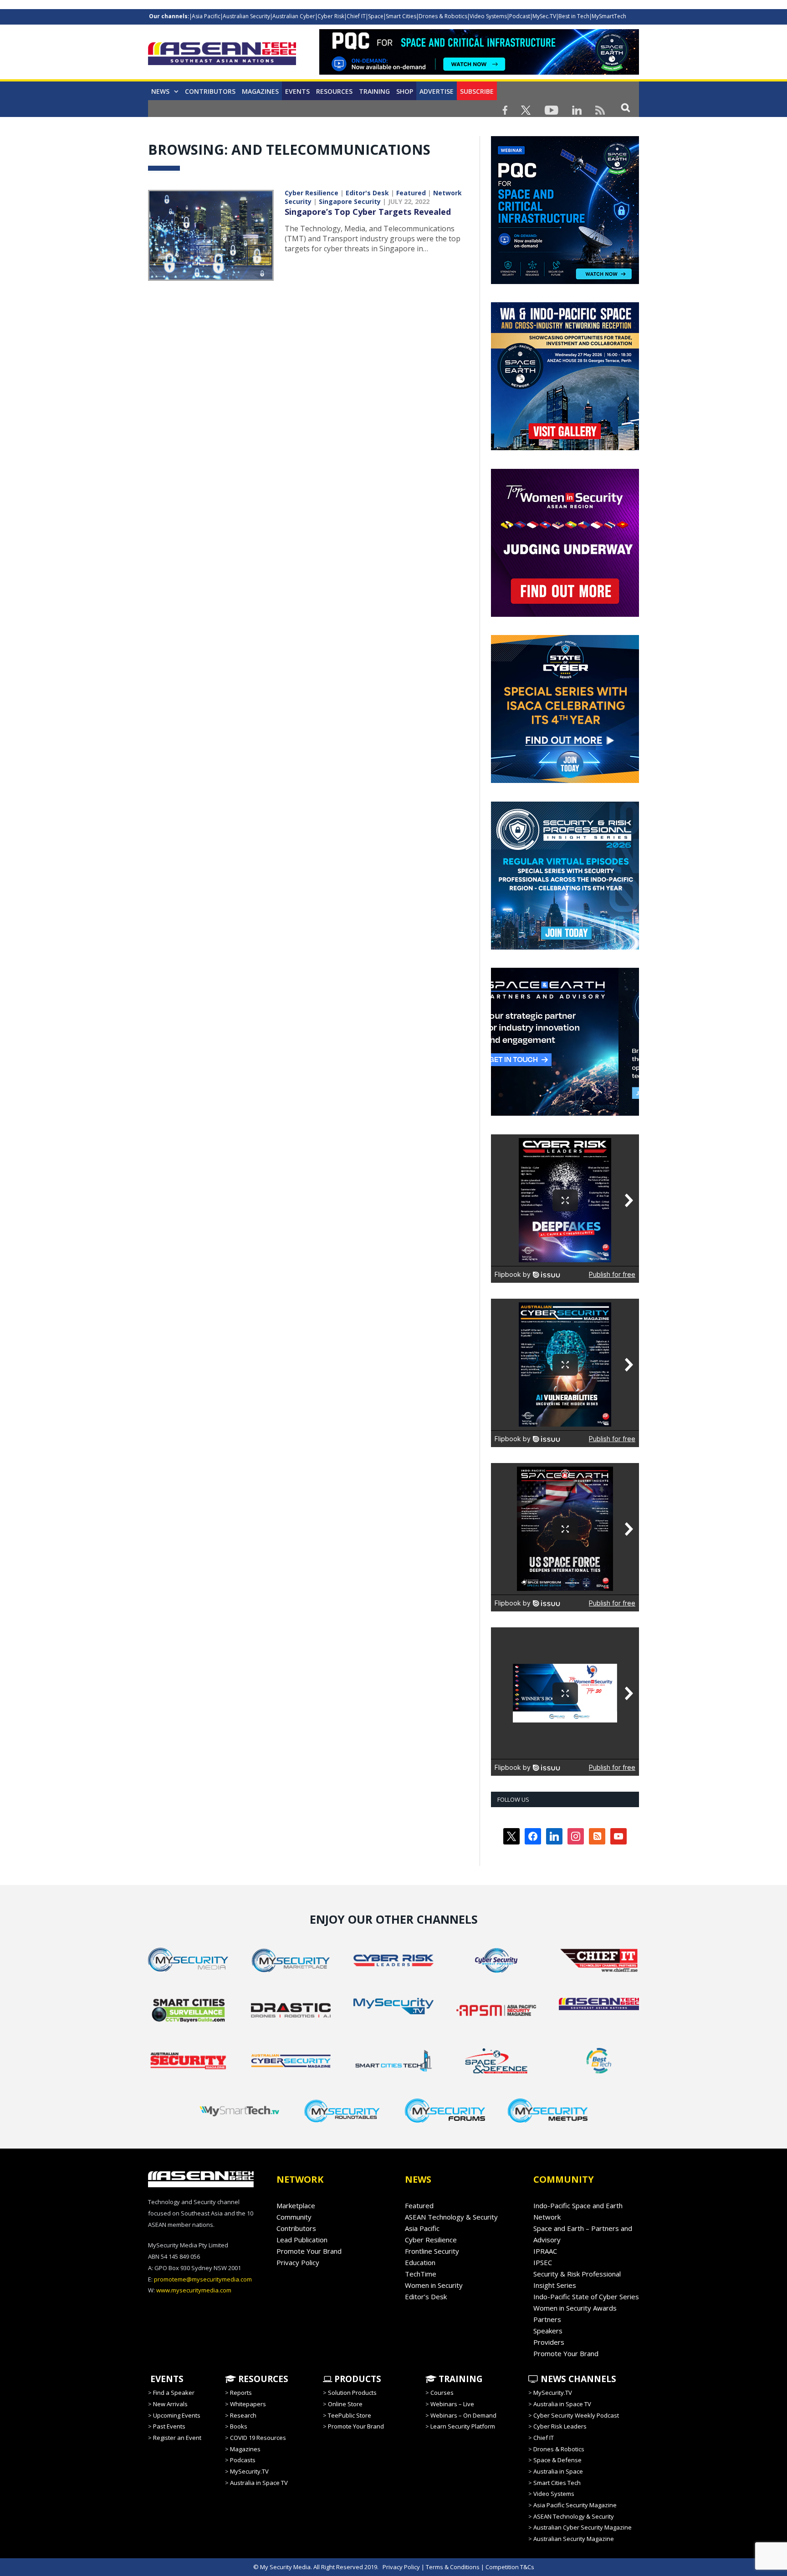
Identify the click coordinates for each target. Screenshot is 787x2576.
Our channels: (169, 16)
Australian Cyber (294, 16)
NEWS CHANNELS (577, 2379)
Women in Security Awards (575, 2308)
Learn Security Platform (463, 2426)
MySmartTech (609, 16)
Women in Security (434, 2285)
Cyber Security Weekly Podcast (576, 2415)
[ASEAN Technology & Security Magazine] (222, 55)
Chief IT (356, 16)
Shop (405, 91)
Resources (334, 91)
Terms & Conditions (453, 2567)
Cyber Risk (331, 16)
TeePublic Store (350, 2415)
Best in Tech (574, 16)
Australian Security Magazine (574, 2539)
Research (243, 2415)
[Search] (626, 107)
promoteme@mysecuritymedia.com (203, 2279)
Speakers (548, 2331)
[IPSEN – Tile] (565, 1113)
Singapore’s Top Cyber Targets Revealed (368, 212)
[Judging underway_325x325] (565, 615)
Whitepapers (248, 2404)
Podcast (520, 16)
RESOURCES (262, 2379)
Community (294, 2217)
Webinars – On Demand (463, 2415)
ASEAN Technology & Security (451, 2217)
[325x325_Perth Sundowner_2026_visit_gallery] (565, 448)
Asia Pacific (206, 16)
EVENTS (166, 2379)
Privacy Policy (298, 2262)
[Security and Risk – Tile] (565, 947)
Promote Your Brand (309, 2251)
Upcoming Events (177, 2415)
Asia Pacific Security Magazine (575, 2505)
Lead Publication (302, 2240)
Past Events (169, 2426)
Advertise (437, 91)
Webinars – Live (452, 2404)
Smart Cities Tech (557, 2483)
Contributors (210, 91)
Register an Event (177, 2438)
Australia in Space (558, 2471)
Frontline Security (432, 2251)
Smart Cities (401, 16)
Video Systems (488, 16)
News (160, 91)
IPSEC (543, 2262)
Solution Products (352, 2393)
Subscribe (477, 91)
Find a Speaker (174, 2393)
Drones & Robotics (443, 16)
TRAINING (374, 91)
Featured (411, 193)
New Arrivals (170, 2404)
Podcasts (243, 2460)
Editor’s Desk (426, 2297)
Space (376, 16)
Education (420, 2262)
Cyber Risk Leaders (560, 2426)
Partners (547, 2319)
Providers (549, 2342)
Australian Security (246, 16)
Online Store (345, 2404)
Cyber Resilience (312, 193)
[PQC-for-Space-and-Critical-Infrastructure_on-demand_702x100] (479, 72)
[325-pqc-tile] (565, 282)
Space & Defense (557, 2460)
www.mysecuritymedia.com (194, 2290)
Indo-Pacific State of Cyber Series (586, 2297)
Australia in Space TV (259, 2483)
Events (297, 91)
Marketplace (296, 2205)
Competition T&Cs (510, 2567)
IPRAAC (545, 2251)
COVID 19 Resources (258, 2438)
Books (239, 2426)
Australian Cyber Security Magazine (583, 2527)
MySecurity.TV (249, 2471)
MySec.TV (544, 16)
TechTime (421, 2274)
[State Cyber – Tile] (565, 781)
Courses (442, 2393)
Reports (241, 2393)
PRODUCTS (357, 2379)
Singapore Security (350, 201)
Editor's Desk (367, 193)
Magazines (260, 91)
